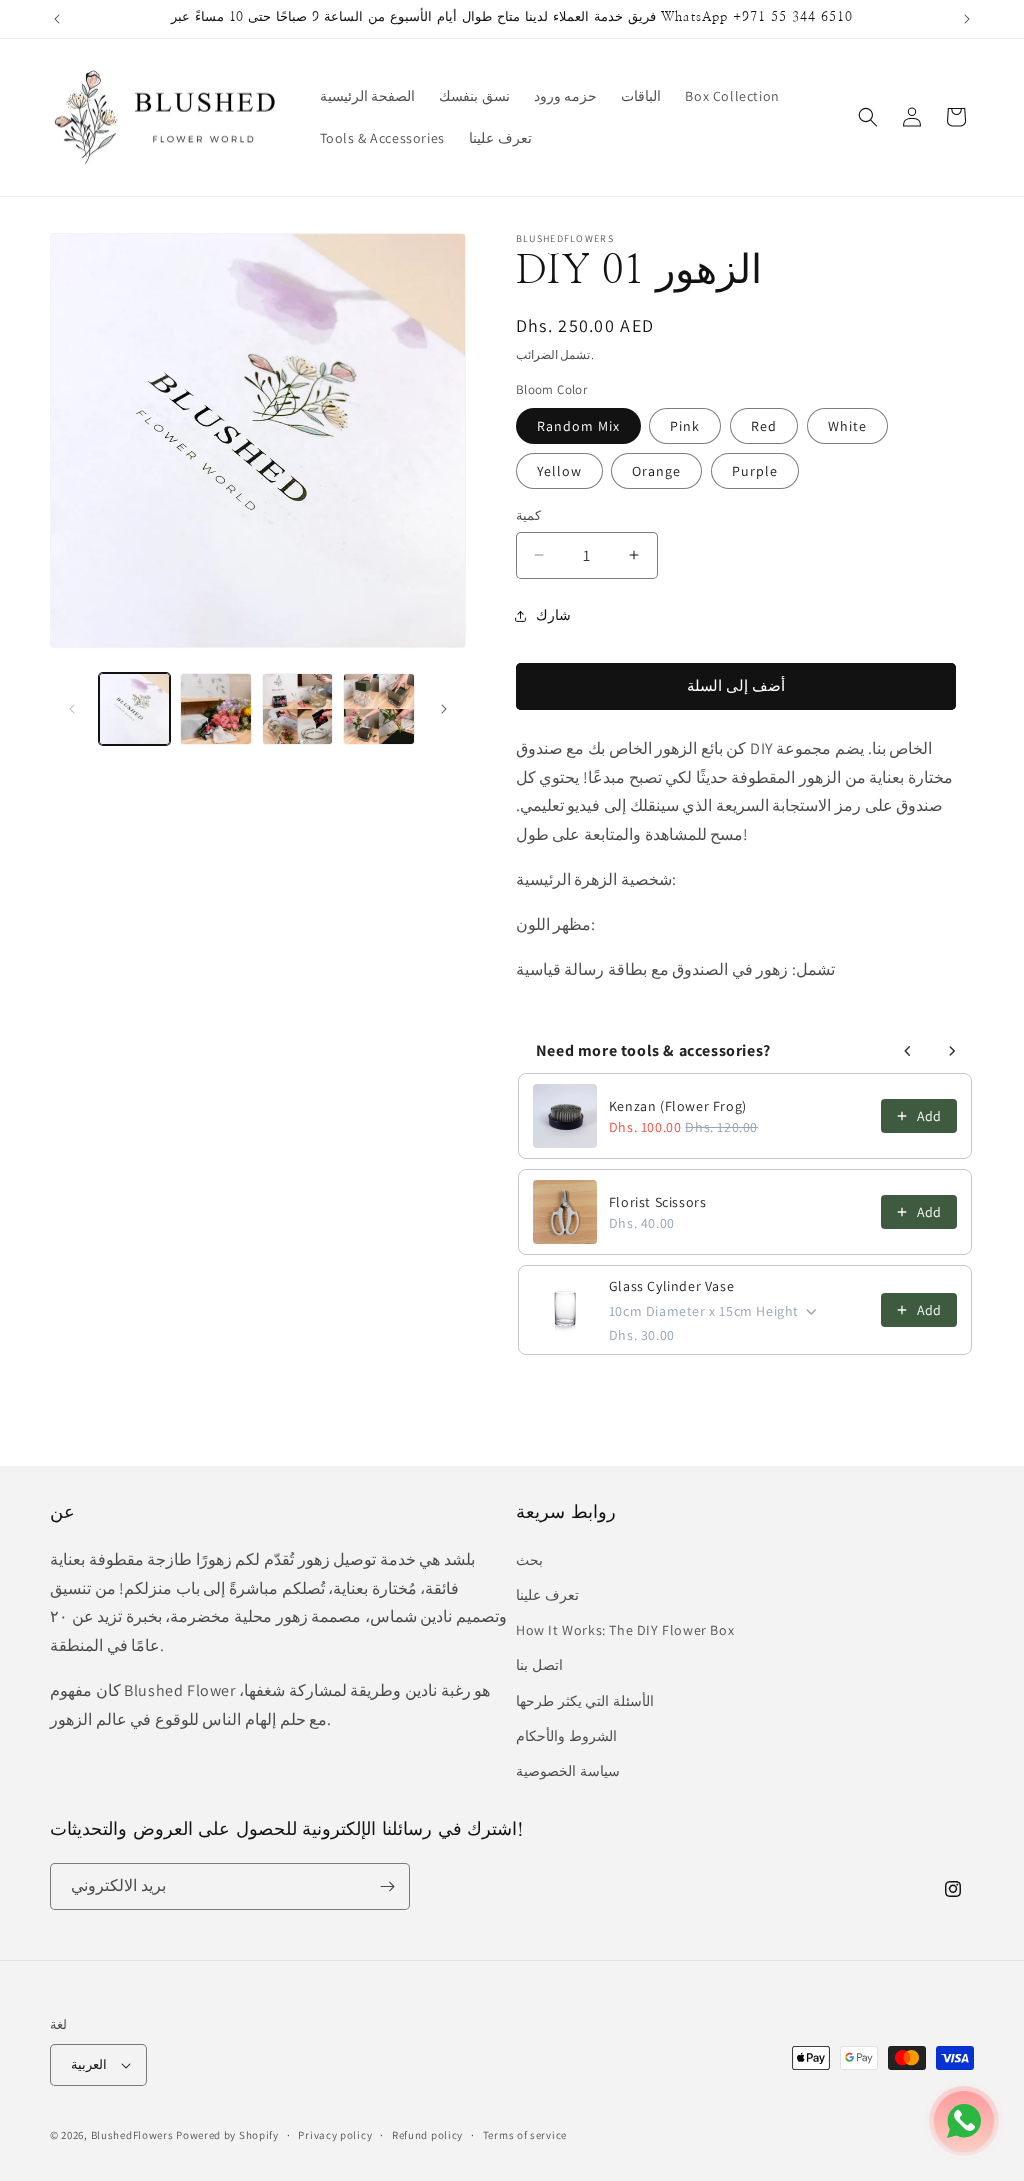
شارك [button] (553, 615)
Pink (685, 426)
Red (764, 426)
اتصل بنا (539, 1665)
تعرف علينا (547, 1595)
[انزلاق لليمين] (444, 709)
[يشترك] (387, 1886)
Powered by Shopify (227, 2135)
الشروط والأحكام (566, 1736)
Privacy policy (335, 2135)
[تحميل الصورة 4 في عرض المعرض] (378, 708)
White (847, 426)
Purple (755, 471)
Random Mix (578, 426)
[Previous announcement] (57, 19)
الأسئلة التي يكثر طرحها (585, 1701)
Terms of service (525, 2135)
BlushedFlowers (132, 2135)
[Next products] (952, 1051)
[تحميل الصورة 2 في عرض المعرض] (215, 708)
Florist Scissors (658, 1202)
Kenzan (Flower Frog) (678, 1106)
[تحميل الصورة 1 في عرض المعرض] (134, 708)
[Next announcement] (967, 19)
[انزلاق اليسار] (72, 709)
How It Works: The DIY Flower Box (625, 1630)
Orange (656, 471)
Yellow (559, 471)
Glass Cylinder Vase (671, 1286)
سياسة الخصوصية (568, 1771)
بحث (529, 1560)
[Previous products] (908, 1051)
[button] (868, 117)
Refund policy (427, 2135)
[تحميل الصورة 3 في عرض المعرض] (297, 708)
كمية (528, 515)
